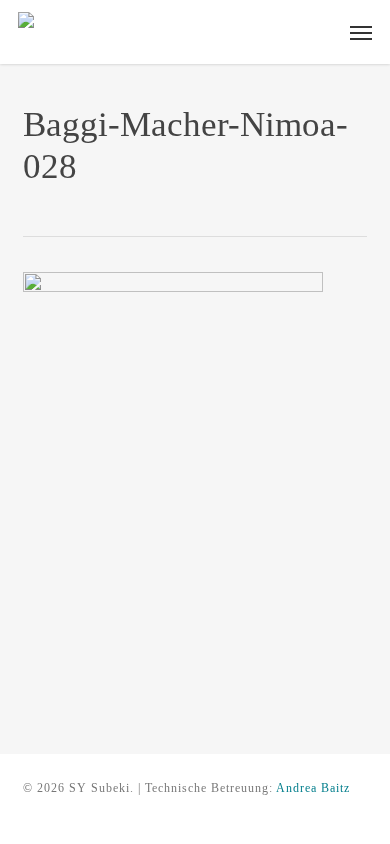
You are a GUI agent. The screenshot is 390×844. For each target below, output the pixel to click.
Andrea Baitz (313, 788)
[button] (361, 32)
